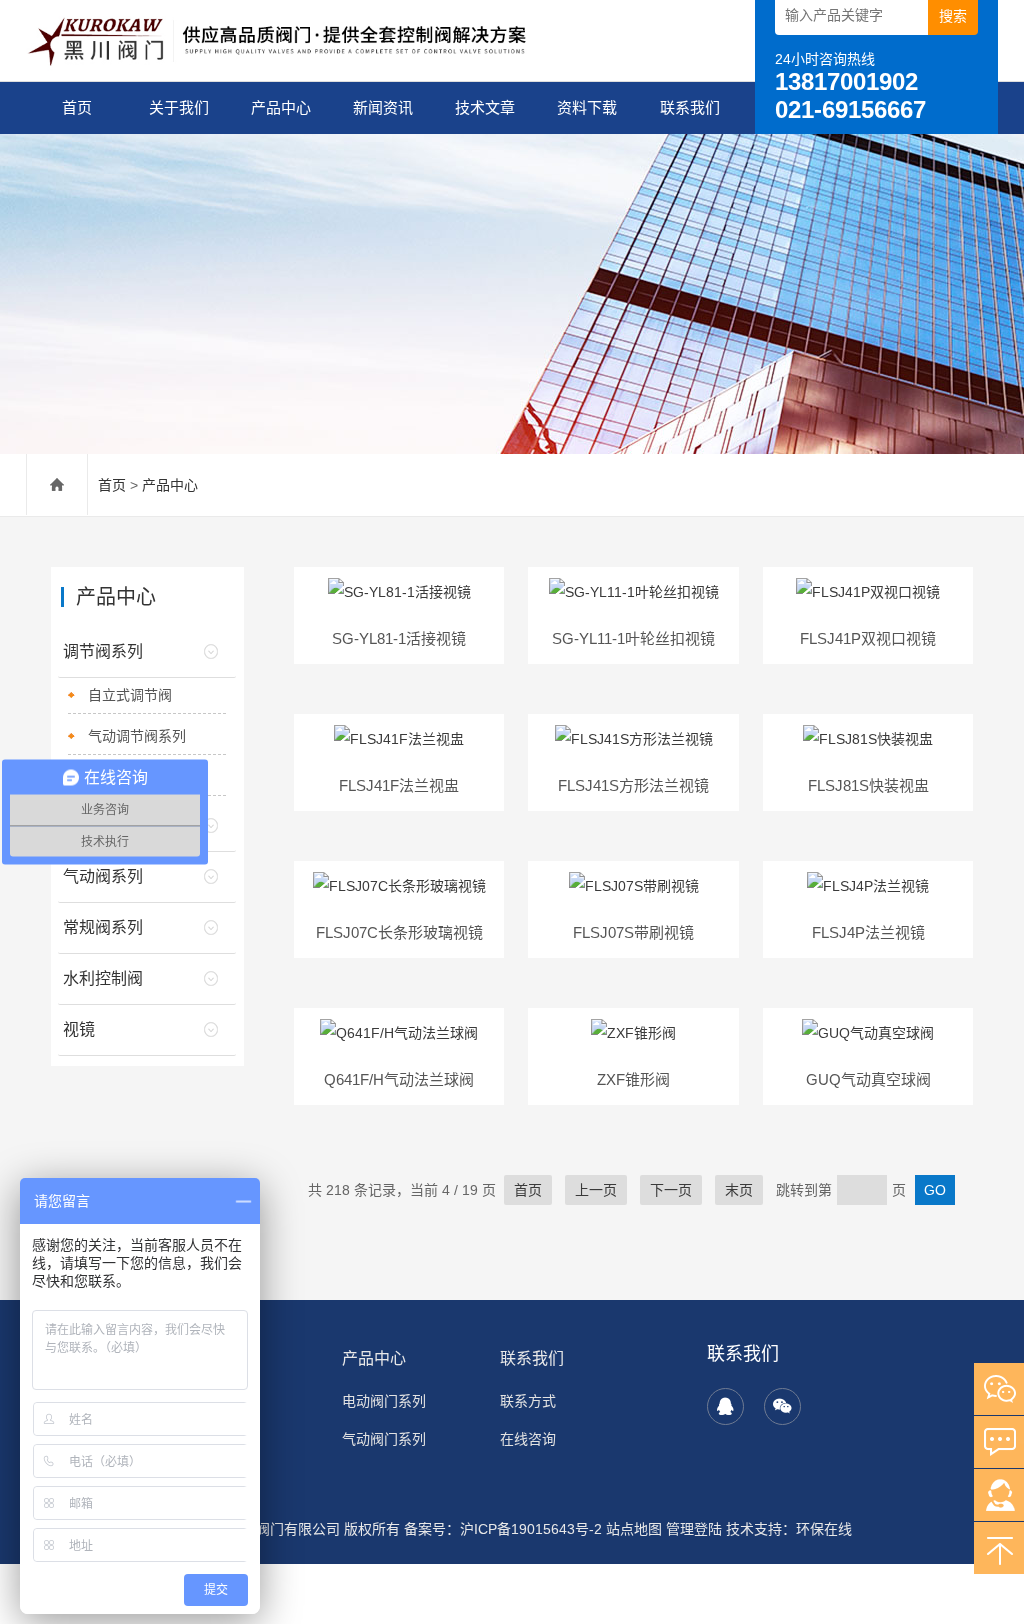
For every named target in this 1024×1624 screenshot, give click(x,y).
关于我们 (179, 107)
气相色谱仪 (391, 1595)
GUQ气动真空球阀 (868, 1079)
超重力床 (264, 1595)
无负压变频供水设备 (109, 1615)
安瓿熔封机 (581, 1595)
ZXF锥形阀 (633, 1079)
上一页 (596, 1190)
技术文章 (485, 107)
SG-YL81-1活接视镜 (399, 638)
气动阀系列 (103, 876)
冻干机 (679, 1575)
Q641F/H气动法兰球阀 (399, 1079)
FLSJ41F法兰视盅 (399, 785)
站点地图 (634, 1529)
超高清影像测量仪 (486, 1595)
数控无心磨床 (894, 1575)
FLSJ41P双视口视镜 (868, 638)
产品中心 (281, 107)
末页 (739, 1190)
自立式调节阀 (130, 695)
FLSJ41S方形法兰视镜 (633, 785)
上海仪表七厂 (450, 1575)
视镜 (79, 1029)
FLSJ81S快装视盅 (868, 785)
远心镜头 (324, 1595)
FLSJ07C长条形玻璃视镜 (399, 932)
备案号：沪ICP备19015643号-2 (503, 1529)
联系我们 (690, 107)
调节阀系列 (103, 651)
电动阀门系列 (384, 1401)
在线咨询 (528, 1439)
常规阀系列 (103, 927)
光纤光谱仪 (739, 1575)
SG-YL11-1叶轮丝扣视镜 (633, 638)
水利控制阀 (103, 978)
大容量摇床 (655, 1595)
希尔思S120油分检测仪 (910, 1595)
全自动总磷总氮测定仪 (334, 1575)
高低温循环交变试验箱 (764, 1595)
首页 (77, 107)
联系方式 (528, 1401)
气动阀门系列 (384, 1439)
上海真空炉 (531, 1575)
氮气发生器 (813, 1575)
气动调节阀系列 (137, 736)
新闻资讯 (383, 107)
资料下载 (587, 107)
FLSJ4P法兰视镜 (868, 932)
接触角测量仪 (612, 1575)
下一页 (671, 1190)
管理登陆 (694, 1529)
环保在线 (824, 1529)
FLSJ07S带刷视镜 (633, 932)
